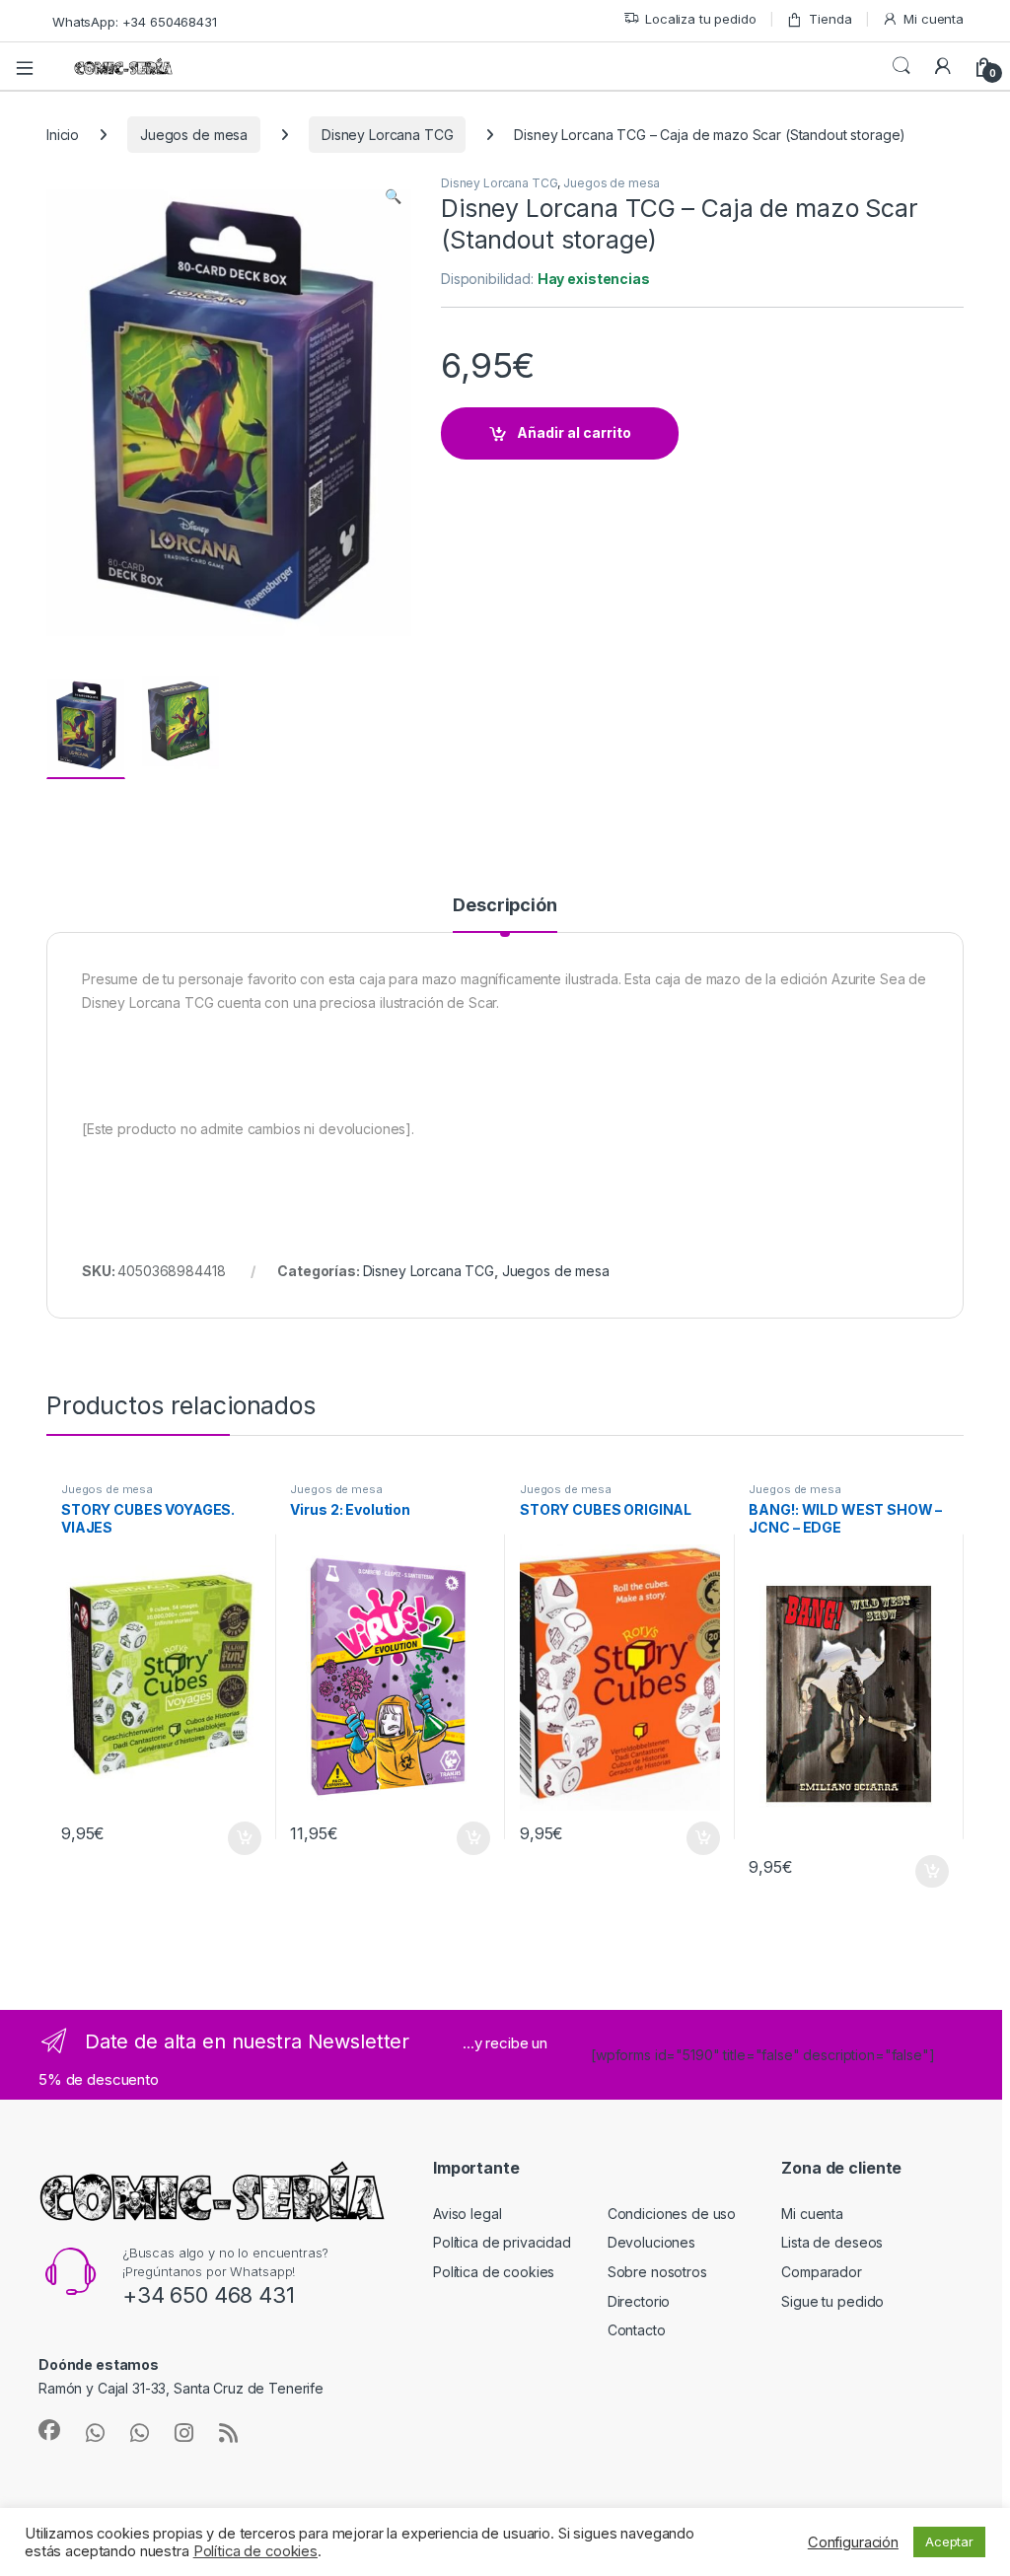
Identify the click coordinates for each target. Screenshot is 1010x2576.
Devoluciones (651, 2242)
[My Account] (943, 66)
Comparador (822, 2272)
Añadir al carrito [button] (240, 1838)
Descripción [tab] (505, 906)
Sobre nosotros (657, 2272)
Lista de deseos (832, 2242)
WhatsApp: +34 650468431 (135, 22)
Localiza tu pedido (700, 19)
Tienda (830, 19)
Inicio (63, 135)
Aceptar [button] (949, 2541)
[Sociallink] (49, 2430)
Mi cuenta (934, 19)
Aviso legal (467, 2214)
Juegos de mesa (194, 135)
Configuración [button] (853, 2542)
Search (902, 66)
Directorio (639, 2301)
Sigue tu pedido (832, 2301)
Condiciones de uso (672, 2214)
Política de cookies (494, 2272)
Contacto (637, 2330)
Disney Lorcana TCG (387, 135)
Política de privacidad (502, 2242)
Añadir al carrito (574, 432)
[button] (393, 196)
